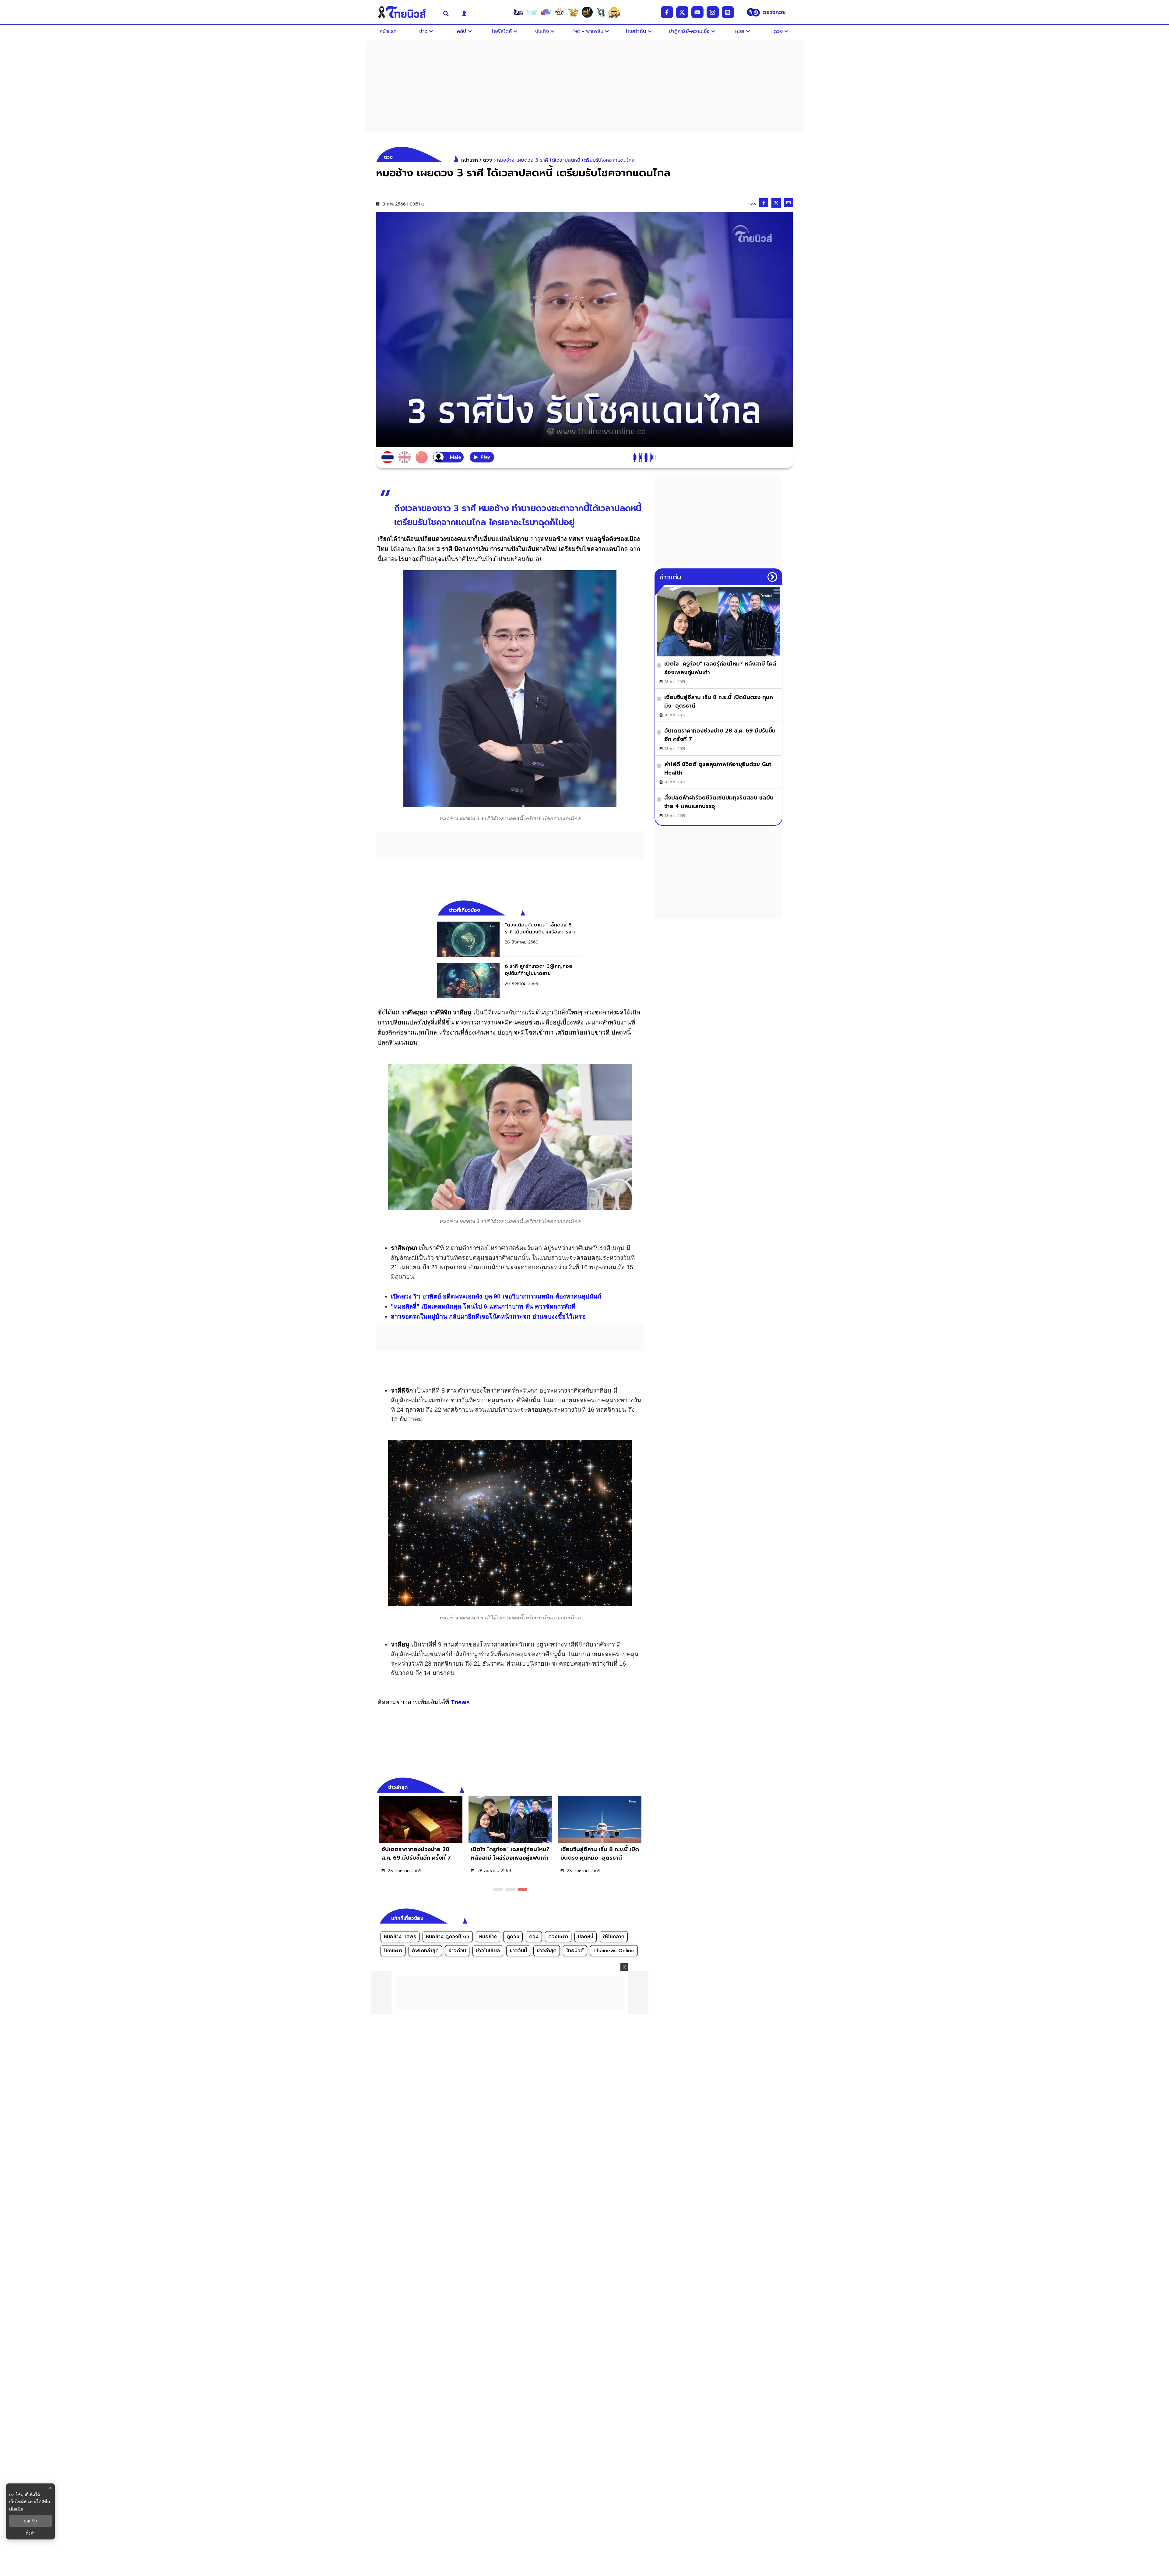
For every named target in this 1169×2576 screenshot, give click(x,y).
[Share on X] (776, 203)
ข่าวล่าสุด (547, 1951)
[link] (510, 939)
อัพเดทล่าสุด (425, 1951)
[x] (682, 12)
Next (641, 1787)
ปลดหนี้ (586, 1937)
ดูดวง (513, 1937)
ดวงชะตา (558, 1937)
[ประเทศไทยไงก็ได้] (614, 12)
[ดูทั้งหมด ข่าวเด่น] (772, 577)
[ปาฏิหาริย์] (587, 12)
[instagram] (713, 12)
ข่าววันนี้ (518, 1951)
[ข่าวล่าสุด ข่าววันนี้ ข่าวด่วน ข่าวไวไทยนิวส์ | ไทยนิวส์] (406, 12)
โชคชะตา (393, 1951)
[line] (728, 12)
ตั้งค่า (31, 2533)
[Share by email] (788, 203)
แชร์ (752, 204)
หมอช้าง (488, 1937)
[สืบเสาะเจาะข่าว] (518, 12)
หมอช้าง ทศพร (400, 1937)
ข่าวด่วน (457, 1951)
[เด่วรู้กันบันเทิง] (546, 12)
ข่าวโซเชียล (488, 1951)
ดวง (534, 1937)
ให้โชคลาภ (614, 1937)
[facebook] (667, 12)
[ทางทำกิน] (573, 12)
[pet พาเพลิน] (560, 12)
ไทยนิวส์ (575, 1951)
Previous (630, 1787)
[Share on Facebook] (764, 203)
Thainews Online (614, 1951)
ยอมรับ (30, 2521)
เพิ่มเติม (16, 2509)
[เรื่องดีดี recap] (532, 12)
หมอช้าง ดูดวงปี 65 (448, 1937)
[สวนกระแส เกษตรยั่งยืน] (601, 12)
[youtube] (697, 12)
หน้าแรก (470, 160)
